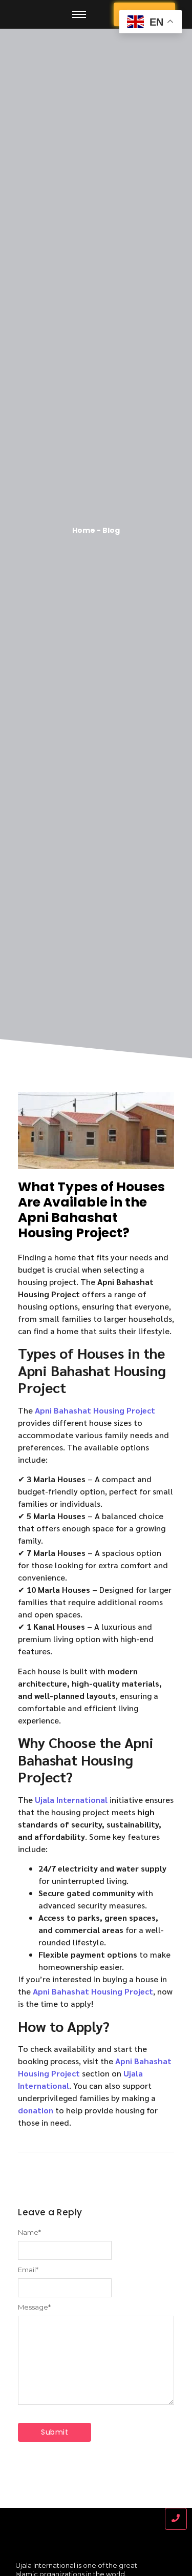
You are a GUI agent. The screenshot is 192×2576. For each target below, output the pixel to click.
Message (34, 2307)
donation (36, 2110)
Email (28, 2270)
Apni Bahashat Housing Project (95, 1410)
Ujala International (71, 1800)
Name (29, 2232)
